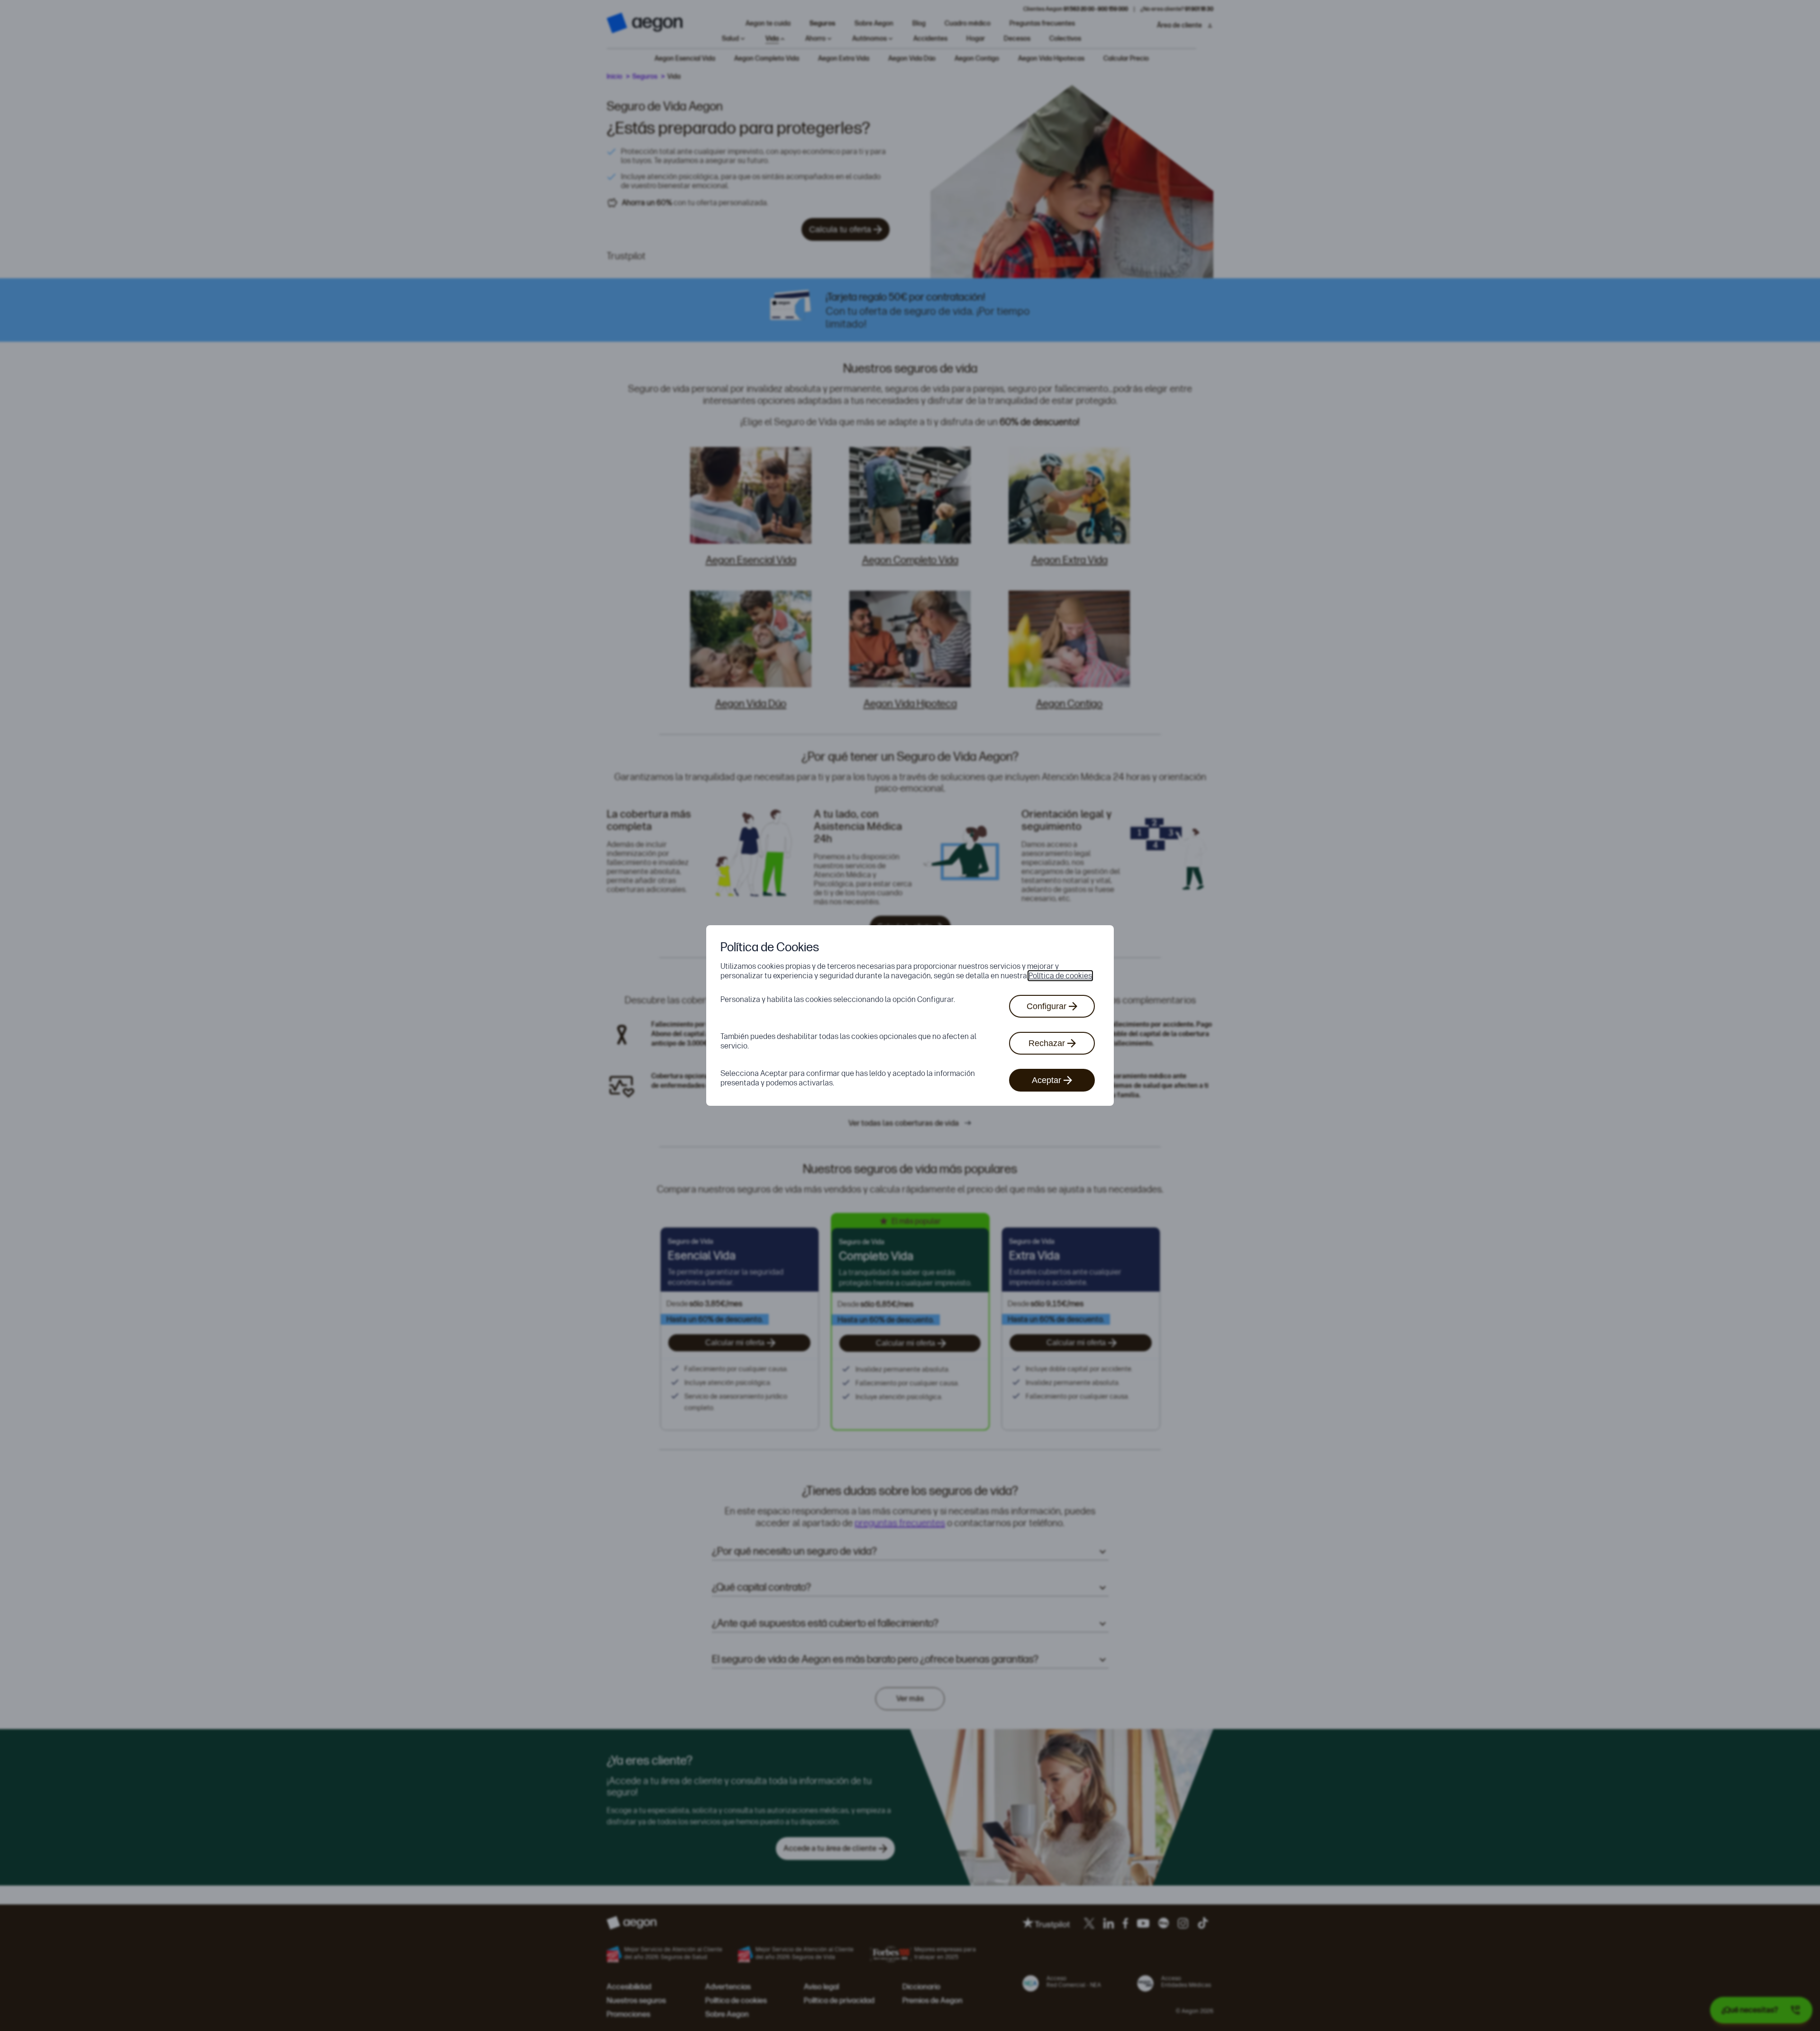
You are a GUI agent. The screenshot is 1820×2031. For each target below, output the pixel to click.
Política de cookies (1060, 976)
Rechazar (1047, 1043)
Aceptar (1046, 1080)
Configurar (1046, 1006)
